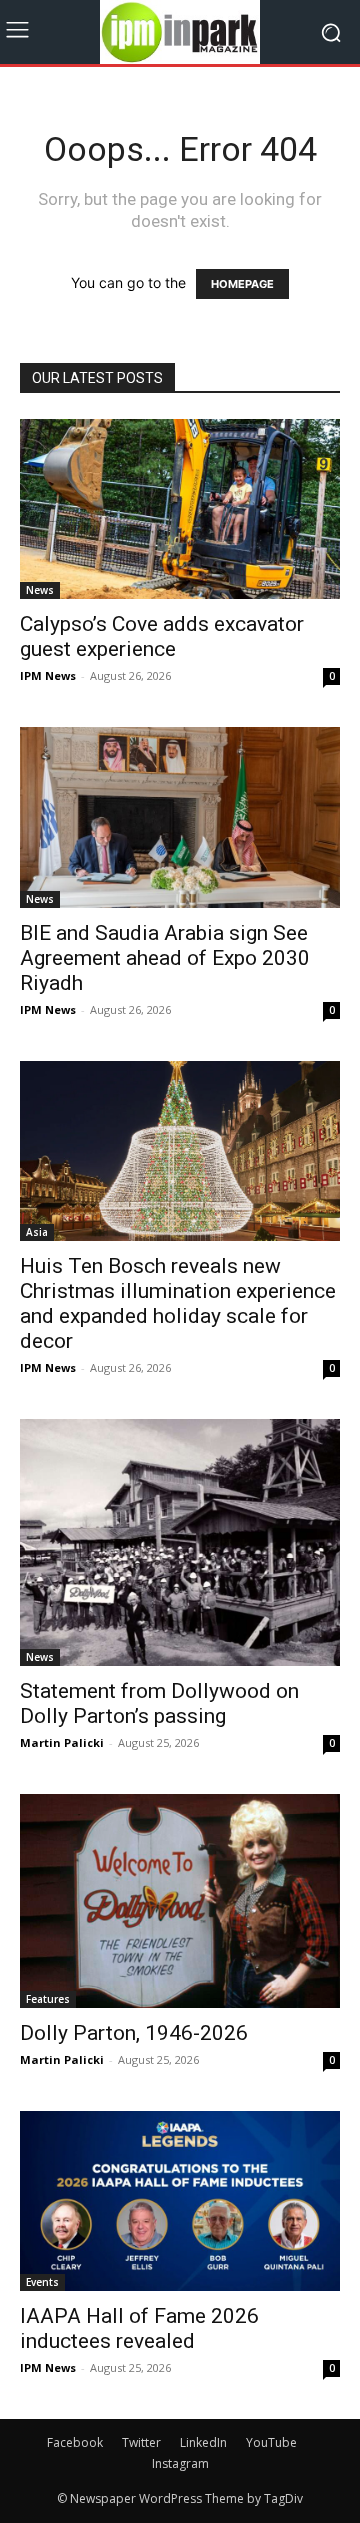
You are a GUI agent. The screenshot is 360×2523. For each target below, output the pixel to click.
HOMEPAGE (242, 284)
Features (48, 1999)
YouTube (271, 2442)
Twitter (141, 2442)
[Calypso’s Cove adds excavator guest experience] (180, 509)
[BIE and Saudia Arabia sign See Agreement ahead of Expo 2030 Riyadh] (180, 817)
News (40, 590)
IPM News (48, 675)
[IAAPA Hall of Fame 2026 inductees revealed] (180, 2201)
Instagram (180, 2463)
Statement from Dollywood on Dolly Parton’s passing (159, 1703)
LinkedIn (203, 2442)
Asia (37, 1232)
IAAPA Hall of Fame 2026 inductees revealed (139, 2328)
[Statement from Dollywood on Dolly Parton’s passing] (180, 1542)
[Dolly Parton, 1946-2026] (180, 1900)
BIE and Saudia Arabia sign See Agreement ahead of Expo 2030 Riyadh (165, 958)
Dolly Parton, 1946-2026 (134, 2033)
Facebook (75, 2442)
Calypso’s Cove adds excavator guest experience (162, 636)
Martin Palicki (62, 1742)
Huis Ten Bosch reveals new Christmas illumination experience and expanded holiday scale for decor (178, 1303)
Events (42, 2282)
